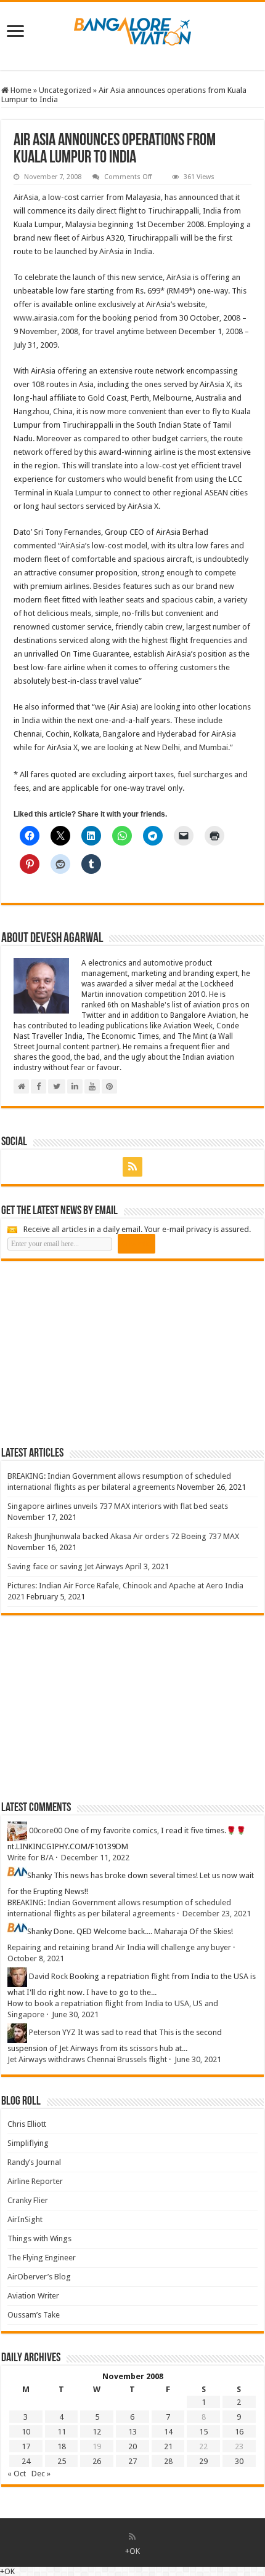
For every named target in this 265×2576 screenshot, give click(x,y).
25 (62, 2461)
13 (132, 2432)
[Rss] (132, 1167)
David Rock (48, 1977)
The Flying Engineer (42, 2258)
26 (97, 2461)
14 (168, 2432)
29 (203, 2461)
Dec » (41, 2474)
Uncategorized (65, 90)
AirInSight (25, 2219)
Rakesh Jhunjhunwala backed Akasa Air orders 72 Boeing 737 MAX (123, 1536)
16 (239, 2432)
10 (26, 2432)
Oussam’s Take (34, 2315)
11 (62, 2432)
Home (20, 90)
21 (168, 2446)
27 (132, 2461)
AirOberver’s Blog (39, 2277)
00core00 (46, 1831)
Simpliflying (28, 2143)
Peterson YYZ (52, 2033)
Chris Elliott (27, 2124)
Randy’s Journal (34, 2162)
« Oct (17, 2474)
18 (62, 2446)
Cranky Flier (28, 2200)
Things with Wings (39, 2238)
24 (26, 2461)
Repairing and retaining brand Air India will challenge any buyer (119, 1947)
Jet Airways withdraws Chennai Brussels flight (87, 2059)
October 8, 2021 (36, 1958)
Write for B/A (31, 1858)
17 (26, 2446)
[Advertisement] (94, 1353)
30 (239, 2461)
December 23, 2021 (217, 1914)
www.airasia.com (44, 318)
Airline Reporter (35, 2181)
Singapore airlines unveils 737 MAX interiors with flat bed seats (118, 1506)
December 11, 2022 (95, 1858)
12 (97, 2432)
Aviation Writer (33, 2296)
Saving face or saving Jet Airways (65, 1566)
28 (168, 2461)
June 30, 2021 (75, 2014)
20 (132, 2446)
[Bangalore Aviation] (132, 29)
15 (203, 2432)
